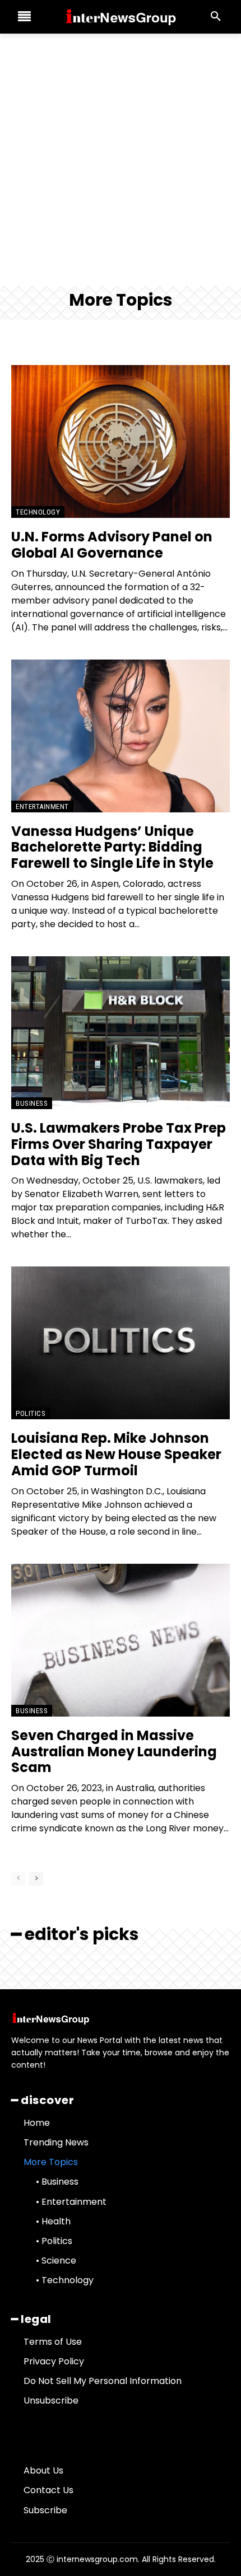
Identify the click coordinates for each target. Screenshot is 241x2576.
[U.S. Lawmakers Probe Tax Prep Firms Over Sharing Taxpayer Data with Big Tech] (121, 1033)
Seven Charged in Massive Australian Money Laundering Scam (114, 1752)
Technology (38, 512)
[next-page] (36, 1879)
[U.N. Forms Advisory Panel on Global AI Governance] (121, 441)
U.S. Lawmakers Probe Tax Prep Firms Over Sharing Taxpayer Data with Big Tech (119, 1144)
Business (32, 1103)
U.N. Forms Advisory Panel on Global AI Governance (112, 545)
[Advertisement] (121, 160)
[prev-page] (18, 1879)
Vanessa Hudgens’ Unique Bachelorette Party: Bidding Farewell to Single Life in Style (112, 847)
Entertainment (42, 807)
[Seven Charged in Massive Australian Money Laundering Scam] (121, 1640)
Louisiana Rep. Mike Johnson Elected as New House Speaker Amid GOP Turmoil (116, 1454)
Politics (31, 1413)
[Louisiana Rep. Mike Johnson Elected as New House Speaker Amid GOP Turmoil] (121, 1343)
